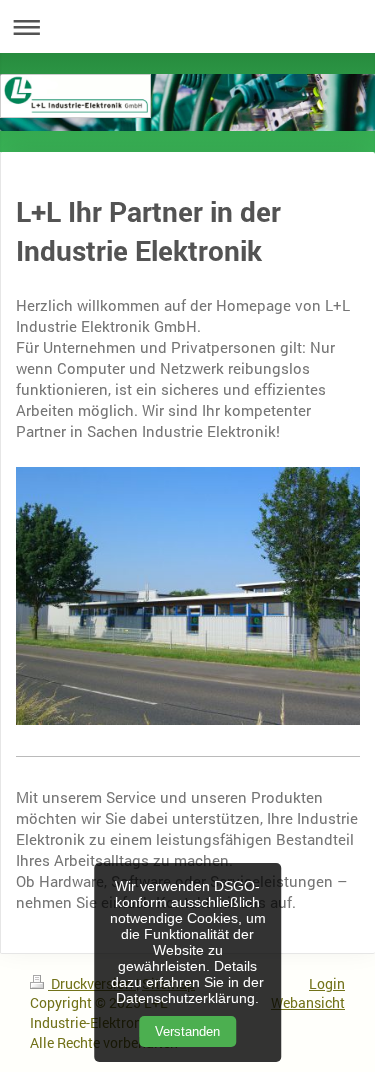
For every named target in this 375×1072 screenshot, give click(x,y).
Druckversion (92, 983)
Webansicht (308, 1002)
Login (327, 983)
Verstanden (187, 1031)
